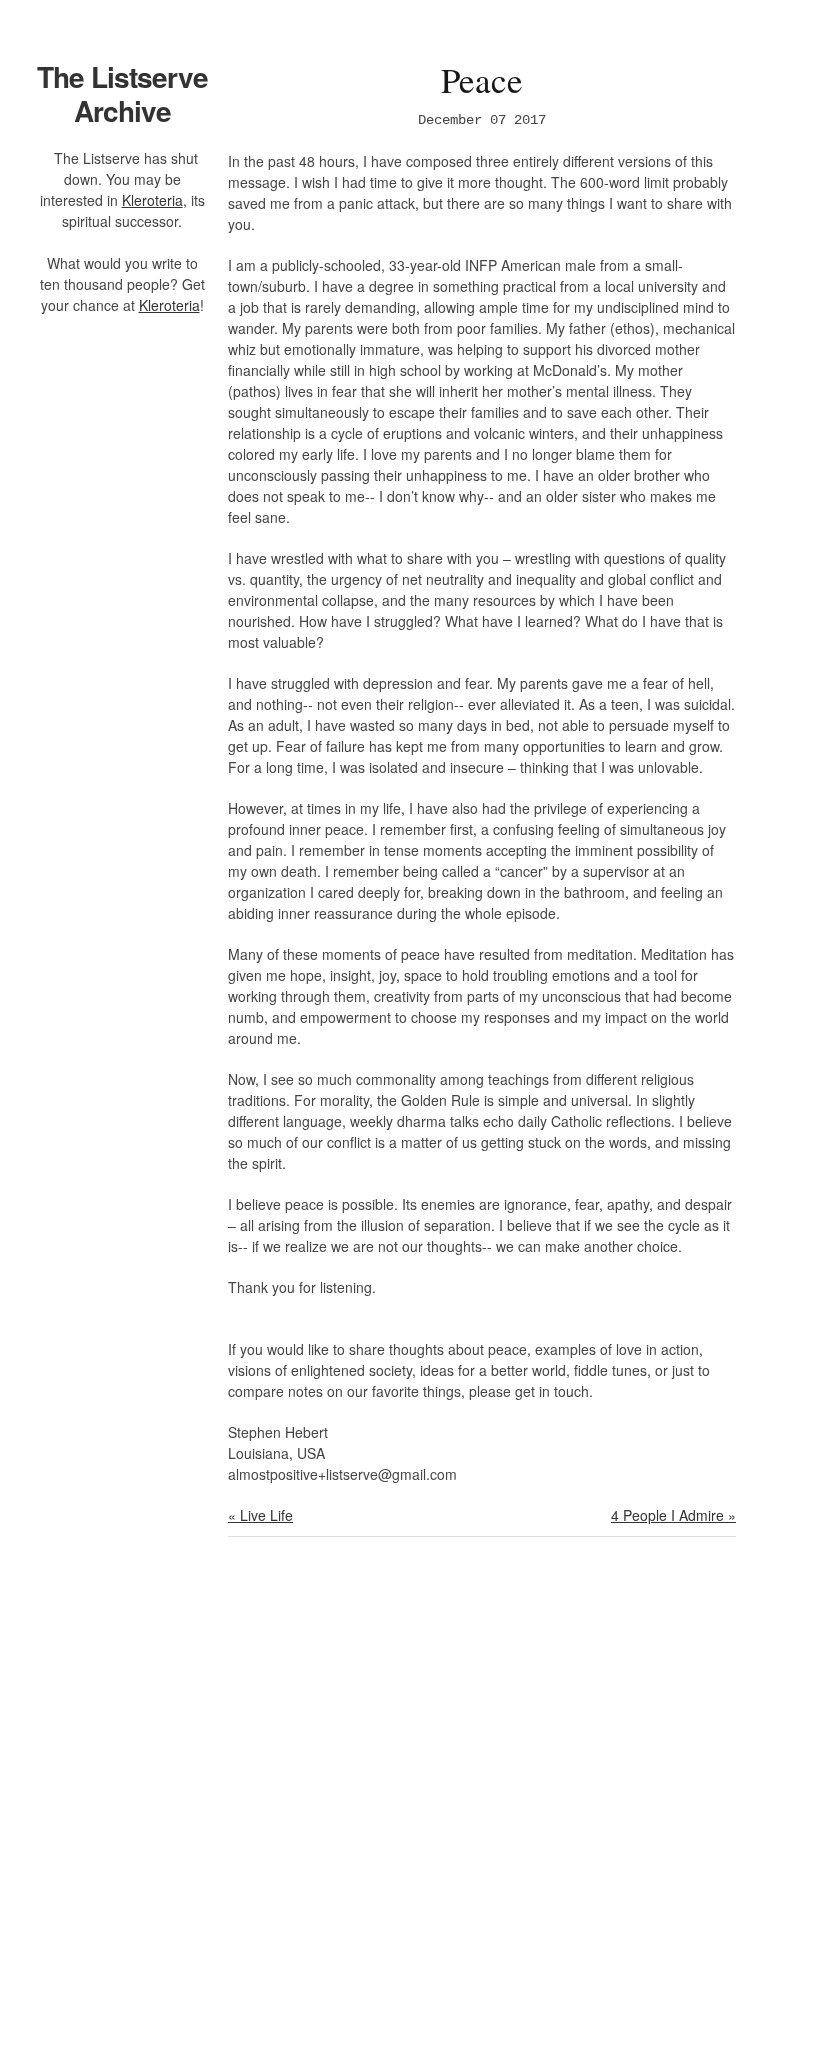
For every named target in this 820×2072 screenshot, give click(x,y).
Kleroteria (152, 200)
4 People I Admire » (673, 1515)
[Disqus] (482, 1817)
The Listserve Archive (122, 93)
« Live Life (260, 1515)
